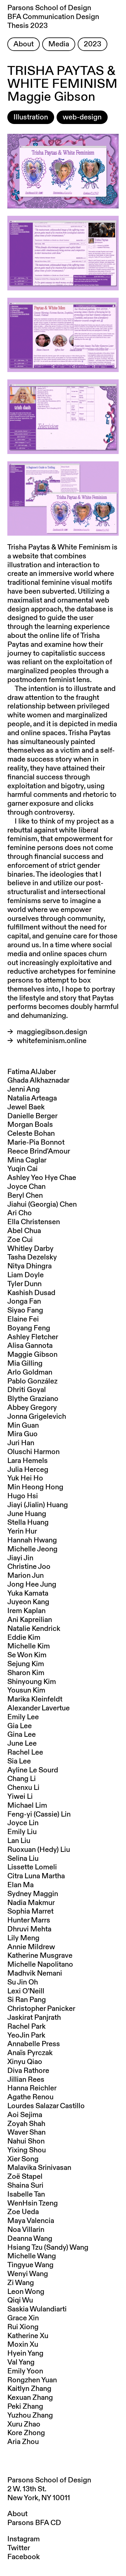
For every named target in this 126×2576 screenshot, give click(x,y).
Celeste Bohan (31, 1134)
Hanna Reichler (32, 2088)
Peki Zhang (25, 2407)
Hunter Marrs (29, 1920)
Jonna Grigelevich (37, 1417)
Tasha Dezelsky (32, 1257)
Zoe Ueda (23, 2212)
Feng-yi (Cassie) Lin (39, 1814)
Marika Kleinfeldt (35, 1699)
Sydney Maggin (33, 1894)
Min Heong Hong (35, 1487)
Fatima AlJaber (32, 1072)
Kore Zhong (26, 2433)
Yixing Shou (27, 2150)
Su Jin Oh (23, 1982)
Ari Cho (20, 1213)
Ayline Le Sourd (33, 1770)
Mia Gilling (25, 1364)
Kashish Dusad (31, 1293)
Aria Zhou (23, 2442)
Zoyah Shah (26, 2124)
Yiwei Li (20, 1797)
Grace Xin (23, 2318)
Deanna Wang (30, 2239)
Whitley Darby (30, 1249)
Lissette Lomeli (32, 1867)
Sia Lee (19, 1761)
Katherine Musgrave (40, 1956)
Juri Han (21, 1443)
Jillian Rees (26, 2080)
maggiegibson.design (52, 1032)
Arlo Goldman (30, 1372)
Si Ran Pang (27, 2000)
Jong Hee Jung (32, 1585)
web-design (82, 117)
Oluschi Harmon (33, 1452)
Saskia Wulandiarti (37, 2309)
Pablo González (32, 1381)
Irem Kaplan (26, 1611)
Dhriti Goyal (27, 1390)
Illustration (31, 117)
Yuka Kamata (28, 1593)
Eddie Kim (24, 1638)
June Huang (27, 1514)
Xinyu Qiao (25, 2062)
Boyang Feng (29, 1328)
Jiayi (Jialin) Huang (38, 1505)
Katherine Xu (28, 2336)
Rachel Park (26, 2027)
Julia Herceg (28, 1470)
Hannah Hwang (32, 1540)
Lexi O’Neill (26, 1991)
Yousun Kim (26, 1690)
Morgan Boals (30, 1125)
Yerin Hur (22, 1531)
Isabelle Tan (26, 2194)
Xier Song (23, 2159)
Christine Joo (29, 1567)
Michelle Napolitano (40, 1965)
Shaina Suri (25, 2186)
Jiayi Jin (20, 1558)
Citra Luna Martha (36, 1876)
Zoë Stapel (25, 2177)
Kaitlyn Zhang (29, 2389)
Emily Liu (22, 1832)
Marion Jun (26, 1576)
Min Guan (23, 1426)
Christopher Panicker (41, 2009)
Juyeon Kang (28, 1602)
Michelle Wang (32, 2256)
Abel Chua (24, 1231)
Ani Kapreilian (30, 1620)
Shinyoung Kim (32, 1682)
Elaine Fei (23, 1319)
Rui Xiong (23, 2327)
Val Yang (21, 2362)
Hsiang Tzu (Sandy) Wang (48, 2248)
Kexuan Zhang (30, 2398)
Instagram (24, 2539)
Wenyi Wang (28, 2274)
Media (59, 44)
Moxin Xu (23, 2345)
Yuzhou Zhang (30, 2415)
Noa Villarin (26, 2230)
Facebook (24, 2557)
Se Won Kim (27, 1655)
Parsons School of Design (49, 2480)
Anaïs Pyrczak (30, 2053)
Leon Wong (26, 2292)
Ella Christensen (34, 1222)
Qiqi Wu (20, 2300)
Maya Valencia (31, 2221)
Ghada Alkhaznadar (38, 1080)
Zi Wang (21, 2283)
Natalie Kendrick (34, 1629)
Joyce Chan (26, 1187)
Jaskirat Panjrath (34, 2018)
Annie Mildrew (31, 1947)
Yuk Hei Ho (25, 1478)
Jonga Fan (24, 1302)
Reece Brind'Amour (39, 1151)
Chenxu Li (23, 1788)
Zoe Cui (20, 1240)
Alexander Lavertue (39, 1708)
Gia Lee (20, 1726)
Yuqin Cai (22, 1169)
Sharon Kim (26, 1673)
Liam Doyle (26, 1275)
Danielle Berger (32, 1116)
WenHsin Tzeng (33, 2203)
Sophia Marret (30, 1911)
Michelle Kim (29, 1646)
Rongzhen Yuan (32, 2380)
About (24, 44)
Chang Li (22, 1779)
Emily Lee (23, 1717)
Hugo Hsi (23, 1496)
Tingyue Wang (30, 2265)
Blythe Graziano (33, 1399)
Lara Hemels (28, 1461)
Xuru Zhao (24, 2424)
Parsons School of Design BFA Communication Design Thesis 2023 (53, 17)
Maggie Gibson (32, 1355)
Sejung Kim (26, 1664)
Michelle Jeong (32, 1549)
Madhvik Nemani (35, 1973)
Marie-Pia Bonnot (36, 1143)
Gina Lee (22, 1735)
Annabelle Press (34, 2044)
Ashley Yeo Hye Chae (42, 1178)
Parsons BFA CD (34, 2523)
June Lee (22, 1744)
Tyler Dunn (24, 1284)
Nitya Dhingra (30, 1266)
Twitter (19, 2548)
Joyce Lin (23, 1823)
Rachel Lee (25, 1752)
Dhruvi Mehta (29, 1929)
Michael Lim (27, 1806)
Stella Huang (28, 1523)
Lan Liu (19, 1841)
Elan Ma (20, 1885)
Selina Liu (23, 1859)
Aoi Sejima (25, 2115)
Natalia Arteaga (32, 1098)
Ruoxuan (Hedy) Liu (39, 1850)
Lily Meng (23, 1938)
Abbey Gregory (32, 1408)
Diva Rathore (28, 2071)
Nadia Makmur (31, 1903)
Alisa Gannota (30, 1346)
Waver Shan (26, 2132)
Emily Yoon (25, 2371)
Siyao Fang (25, 1310)
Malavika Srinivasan (39, 2168)
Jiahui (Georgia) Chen (42, 1205)
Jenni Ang (24, 1089)
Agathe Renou (30, 2097)
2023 (93, 44)
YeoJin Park (26, 2035)
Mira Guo (22, 1434)
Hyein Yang (25, 2353)
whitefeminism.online (52, 1041)
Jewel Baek (26, 1107)
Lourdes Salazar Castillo (46, 2106)
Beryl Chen (25, 1196)
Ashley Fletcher (33, 1337)
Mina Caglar (27, 1160)
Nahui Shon (26, 2141)
